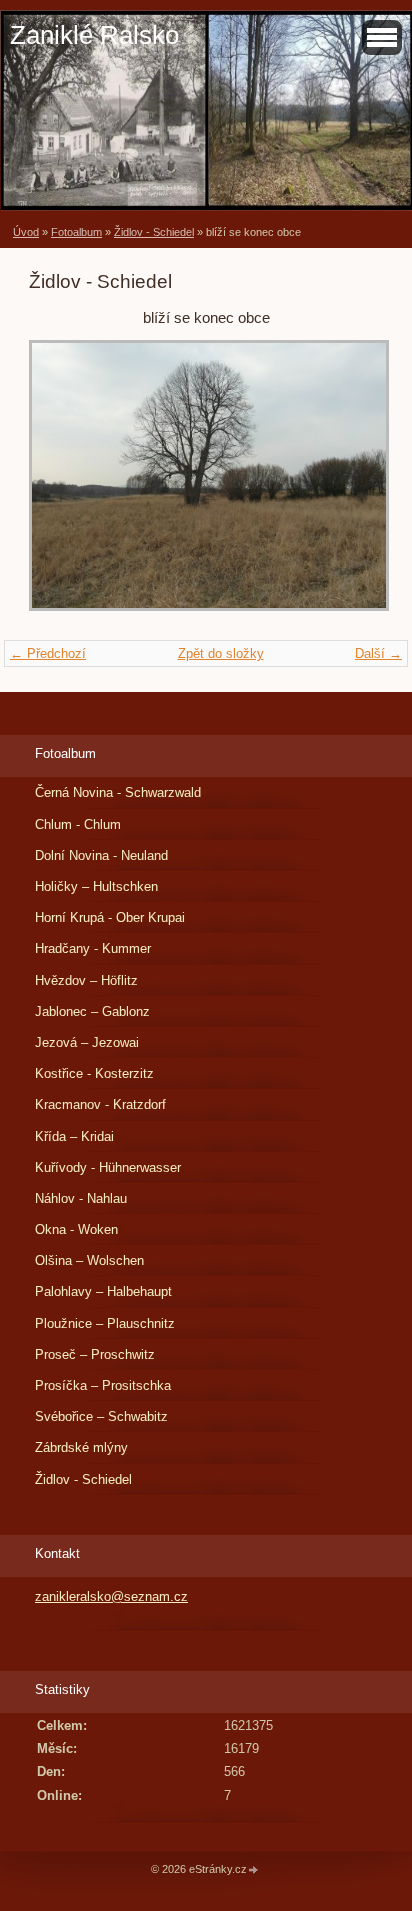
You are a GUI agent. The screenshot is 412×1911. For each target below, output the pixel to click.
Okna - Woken (76, 1229)
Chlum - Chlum (78, 824)
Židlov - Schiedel (154, 232)
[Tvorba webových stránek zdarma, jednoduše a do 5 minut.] (254, 1870)
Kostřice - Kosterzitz (94, 1073)
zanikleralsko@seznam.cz (111, 1596)
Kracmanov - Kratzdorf (100, 1104)
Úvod (26, 232)
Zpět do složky (221, 653)
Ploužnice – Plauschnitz (105, 1323)
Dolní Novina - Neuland (101, 855)
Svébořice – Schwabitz (101, 1416)
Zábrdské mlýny (81, 1447)
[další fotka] (350, 485)
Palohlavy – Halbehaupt (103, 1291)
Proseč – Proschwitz (95, 1354)
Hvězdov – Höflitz (86, 980)
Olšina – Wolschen (89, 1260)
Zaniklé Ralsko (94, 35)
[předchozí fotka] (61, 485)
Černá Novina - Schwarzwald (118, 792)
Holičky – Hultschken (96, 886)
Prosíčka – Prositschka (103, 1385)
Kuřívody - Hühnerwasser (108, 1167)
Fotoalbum (76, 232)
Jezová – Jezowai (87, 1042)
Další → (378, 653)
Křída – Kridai (74, 1136)
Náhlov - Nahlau (81, 1198)
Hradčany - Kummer (93, 948)
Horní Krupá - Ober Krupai (110, 917)
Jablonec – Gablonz (92, 1011)
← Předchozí (48, 653)
